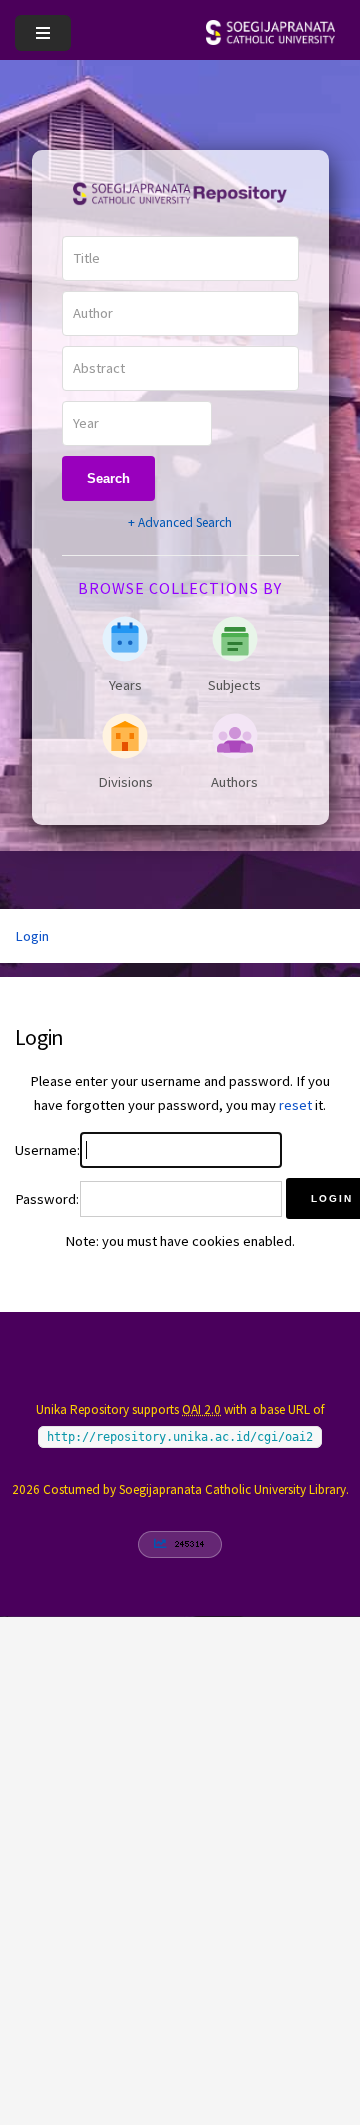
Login (32, 936)
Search (108, 478)
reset (295, 1105)
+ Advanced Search (180, 522)
